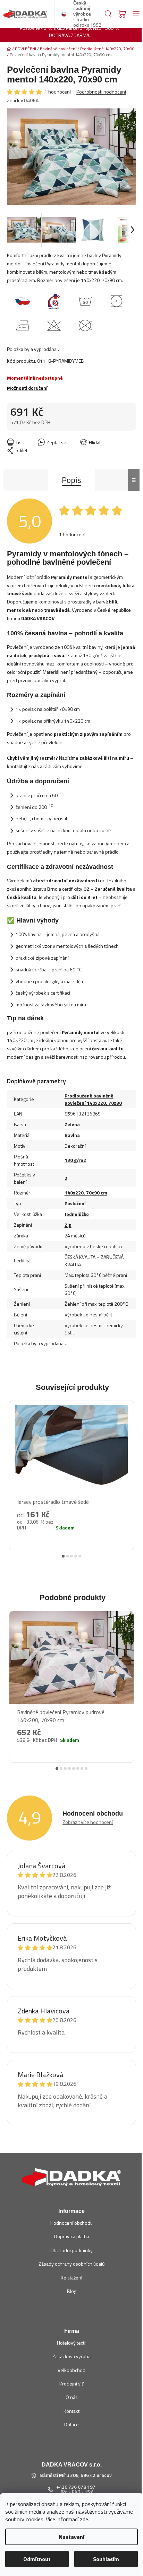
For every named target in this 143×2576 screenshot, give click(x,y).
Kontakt (71, 2411)
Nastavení (71, 2537)
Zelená (72, 1124)
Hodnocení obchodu (71, 2223)
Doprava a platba (72, 2236)
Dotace (71, 2424)
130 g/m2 (75, 1160)
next (132, 1470)
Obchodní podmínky (71, 2250)
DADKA (31, 100)
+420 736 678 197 (76, 2487)
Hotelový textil (72, 2343)
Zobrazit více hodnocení (88, 1822)
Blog (72, 2291)
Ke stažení (71, 2278)
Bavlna (72, 1135)
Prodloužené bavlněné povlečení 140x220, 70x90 (93, 1099)
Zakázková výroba (71, 2356)
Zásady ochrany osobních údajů (71, 2264)
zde (84, 2519)
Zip (68, 1225)
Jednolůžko (77, 1214)
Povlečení (75, 1203)
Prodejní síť (71, 2384)
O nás (72, 2397)
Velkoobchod (71, 2370)
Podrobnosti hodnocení (101, 92)
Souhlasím (106, 2559)
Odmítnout (37, 2559)
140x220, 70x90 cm (86, 1193)
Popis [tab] (71, 480)
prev (11, 1470)
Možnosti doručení (27, 388)
